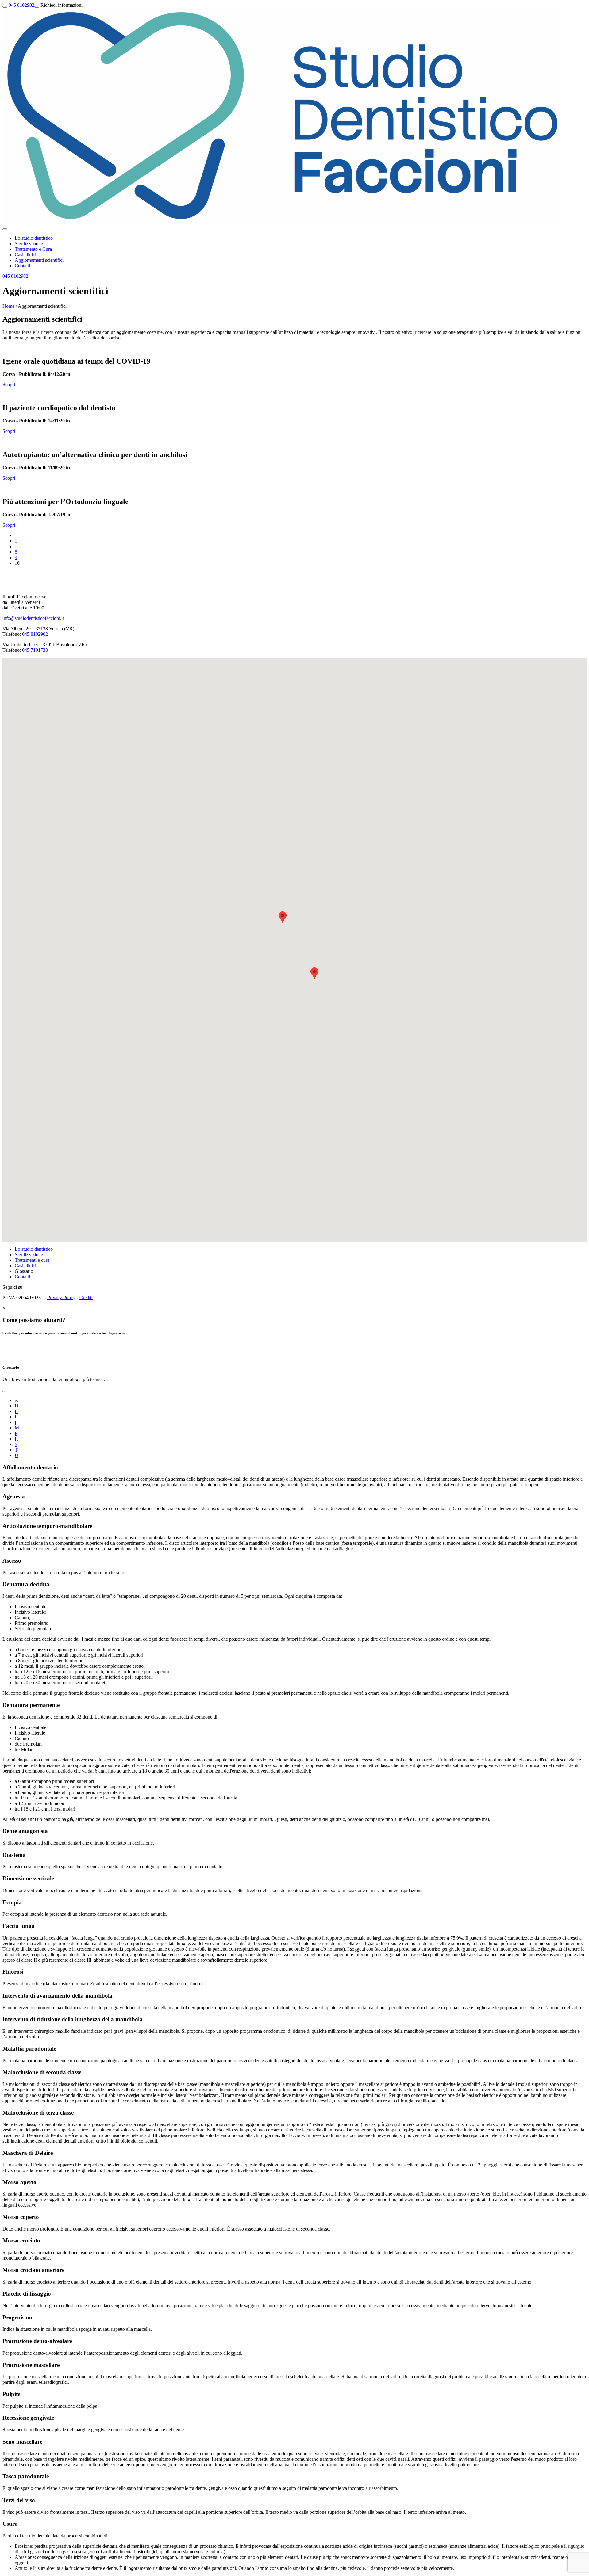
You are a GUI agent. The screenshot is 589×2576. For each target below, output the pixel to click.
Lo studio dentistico (34, 238)
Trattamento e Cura (33, 249)
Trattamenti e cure (32, 1260)
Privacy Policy (61, 1298)
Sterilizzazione (29, 244)
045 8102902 (21, 5)
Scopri (9, 385)
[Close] (5, 1391)
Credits (86, 1298)
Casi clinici (25, 255)
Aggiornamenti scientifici (39, 260)
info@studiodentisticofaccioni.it (33, 618)
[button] (283, 917)
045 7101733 (35, 650)
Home (8, 306)
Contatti (22, 266)
